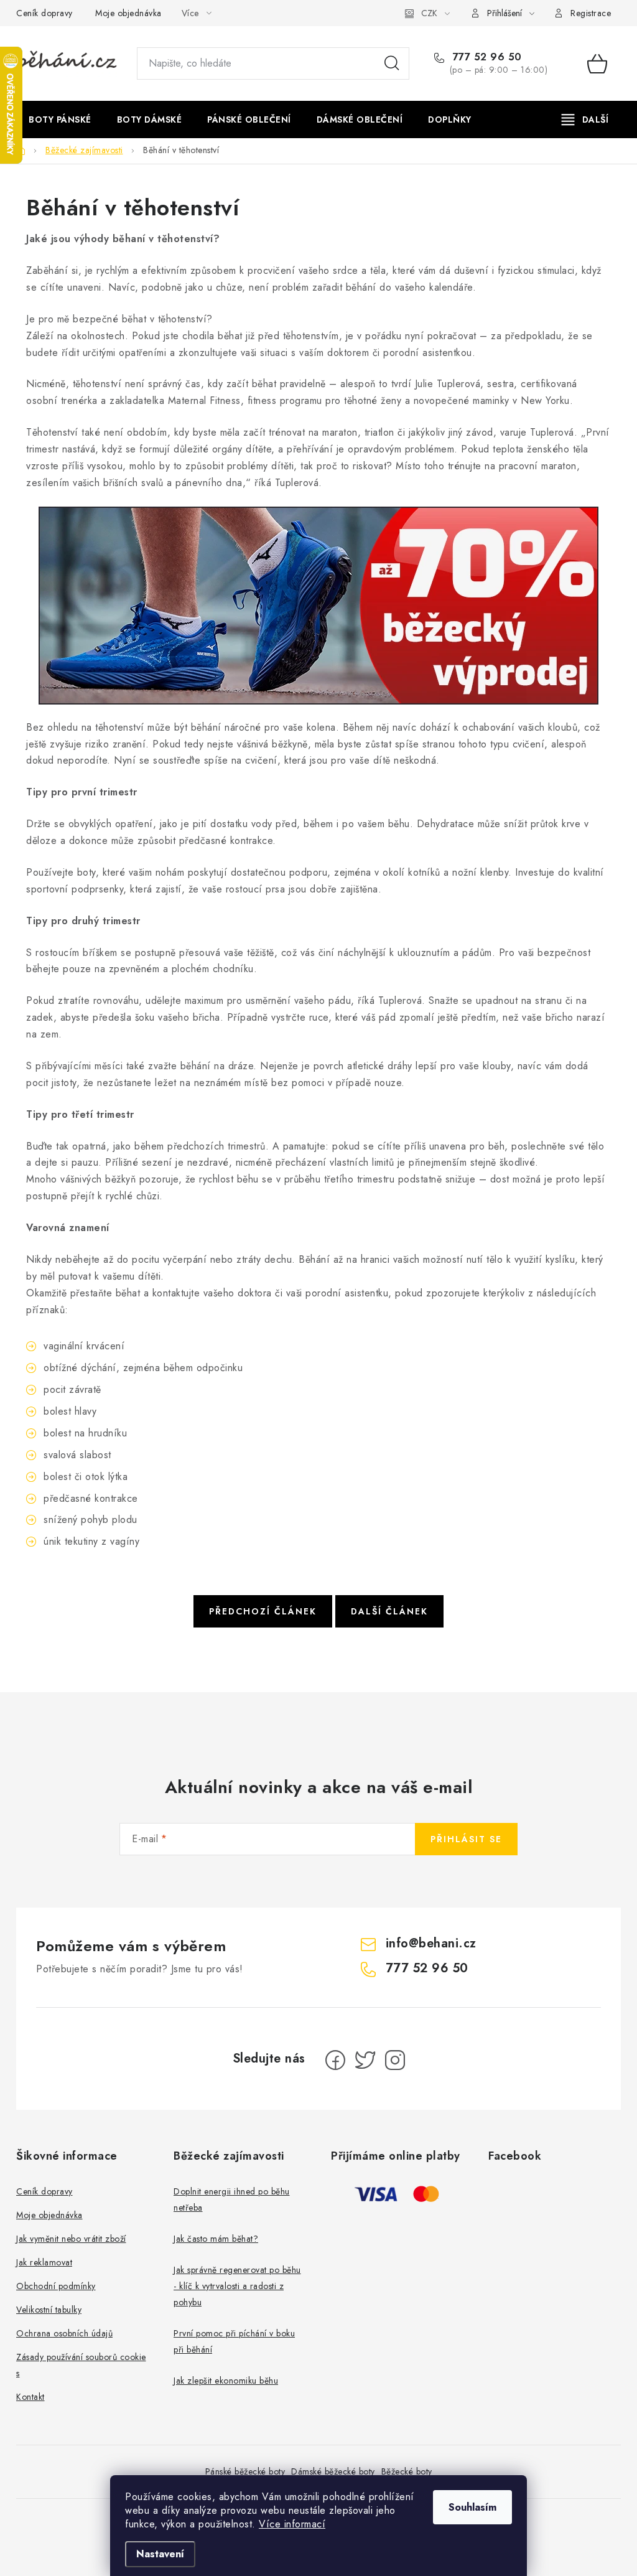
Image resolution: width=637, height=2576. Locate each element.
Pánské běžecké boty (245, 2471)
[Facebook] (335, 2060)
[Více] (585, 119)
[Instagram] (395, 2060)
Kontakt (30, 2397)
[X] (365, 2060)
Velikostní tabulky (49, 2310)
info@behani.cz (431, 1943)
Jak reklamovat (44, 2262)
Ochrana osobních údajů (64, 2333)
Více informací (292, 2524)
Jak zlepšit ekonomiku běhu (226, 2381)
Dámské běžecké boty (333, 2471)
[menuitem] (60, 119)
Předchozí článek (263, 1611)
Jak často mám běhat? (216, 2239)
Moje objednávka (128, 13)
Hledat (392, 63)
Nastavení (160, 2554)
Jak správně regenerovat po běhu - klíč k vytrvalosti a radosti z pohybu (237, 2286)
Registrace (591, 13)
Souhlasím (472, 2507)
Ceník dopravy (44, 13)
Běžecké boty (407, 2471)
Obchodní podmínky (56, 2286)
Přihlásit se (466, 1839)
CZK (429, 13)
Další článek (389, 1611)
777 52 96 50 (486, 57)
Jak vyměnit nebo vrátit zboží (71, 2239)
